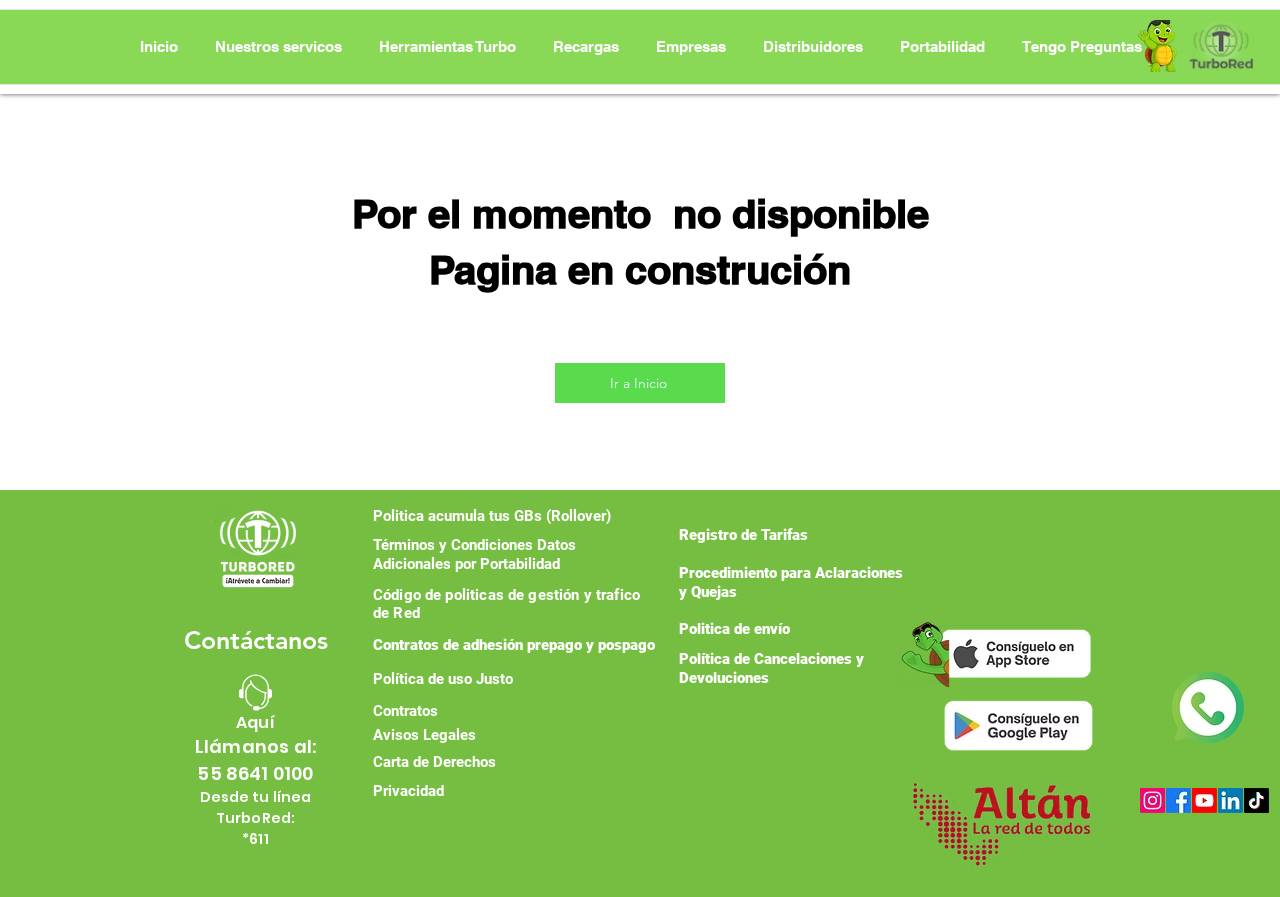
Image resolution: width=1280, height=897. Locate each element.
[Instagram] (1152, 800)
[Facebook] (1178, 800)
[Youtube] (1204, 800)
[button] (448, 47)
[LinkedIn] (1230, 800)
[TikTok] (1256, 800)
